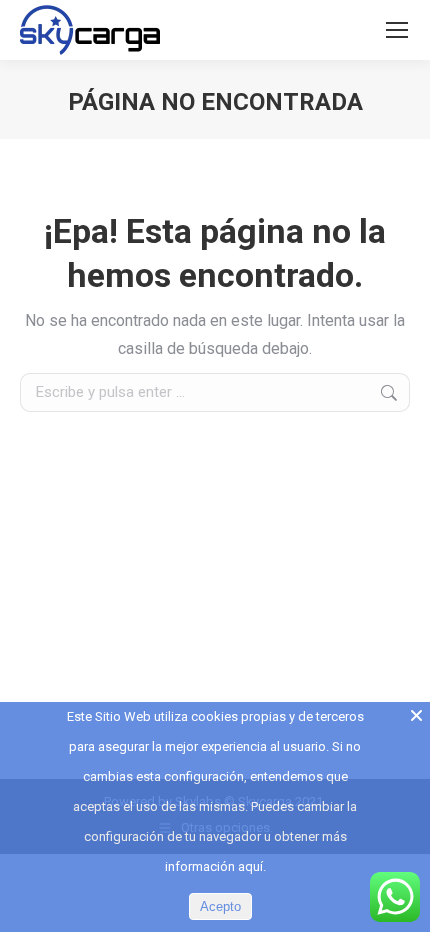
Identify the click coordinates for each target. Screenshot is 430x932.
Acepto (220, 906)
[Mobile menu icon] (397, 30)
